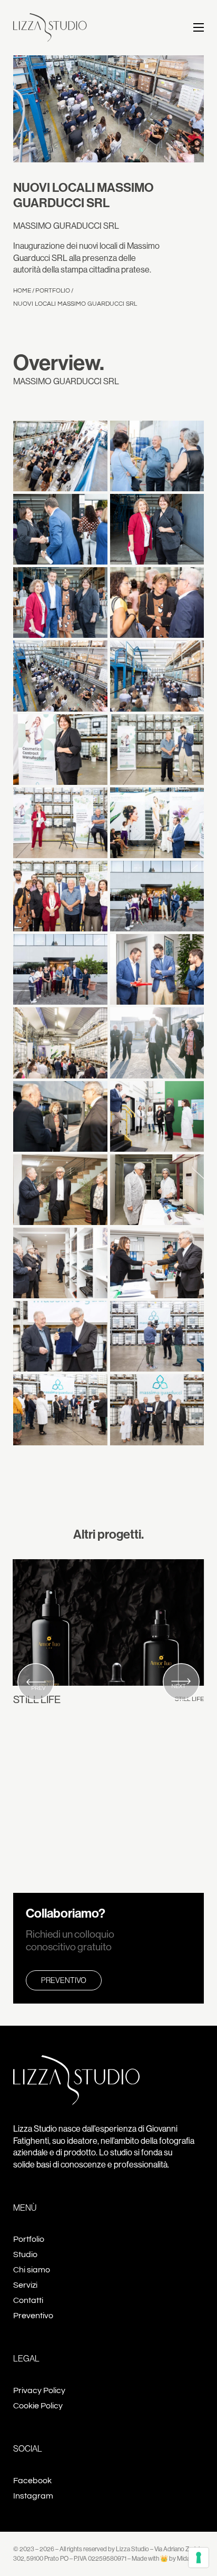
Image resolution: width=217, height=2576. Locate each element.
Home (22, 291)
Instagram (33, 2496)
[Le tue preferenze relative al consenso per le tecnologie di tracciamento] (199, 2558)
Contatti (28, 2300)
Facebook (32, 2481)
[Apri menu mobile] (199, 27)
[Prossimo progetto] (181, 1683)
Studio (25, 2254)
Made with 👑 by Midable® (166, 2558)
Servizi (25, 2285)
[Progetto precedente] (36, 1683)
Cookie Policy (38, 2406)
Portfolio (53, 291)
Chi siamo (32, 2270)
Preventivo (64, 1980)
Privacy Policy (39, 2390)
